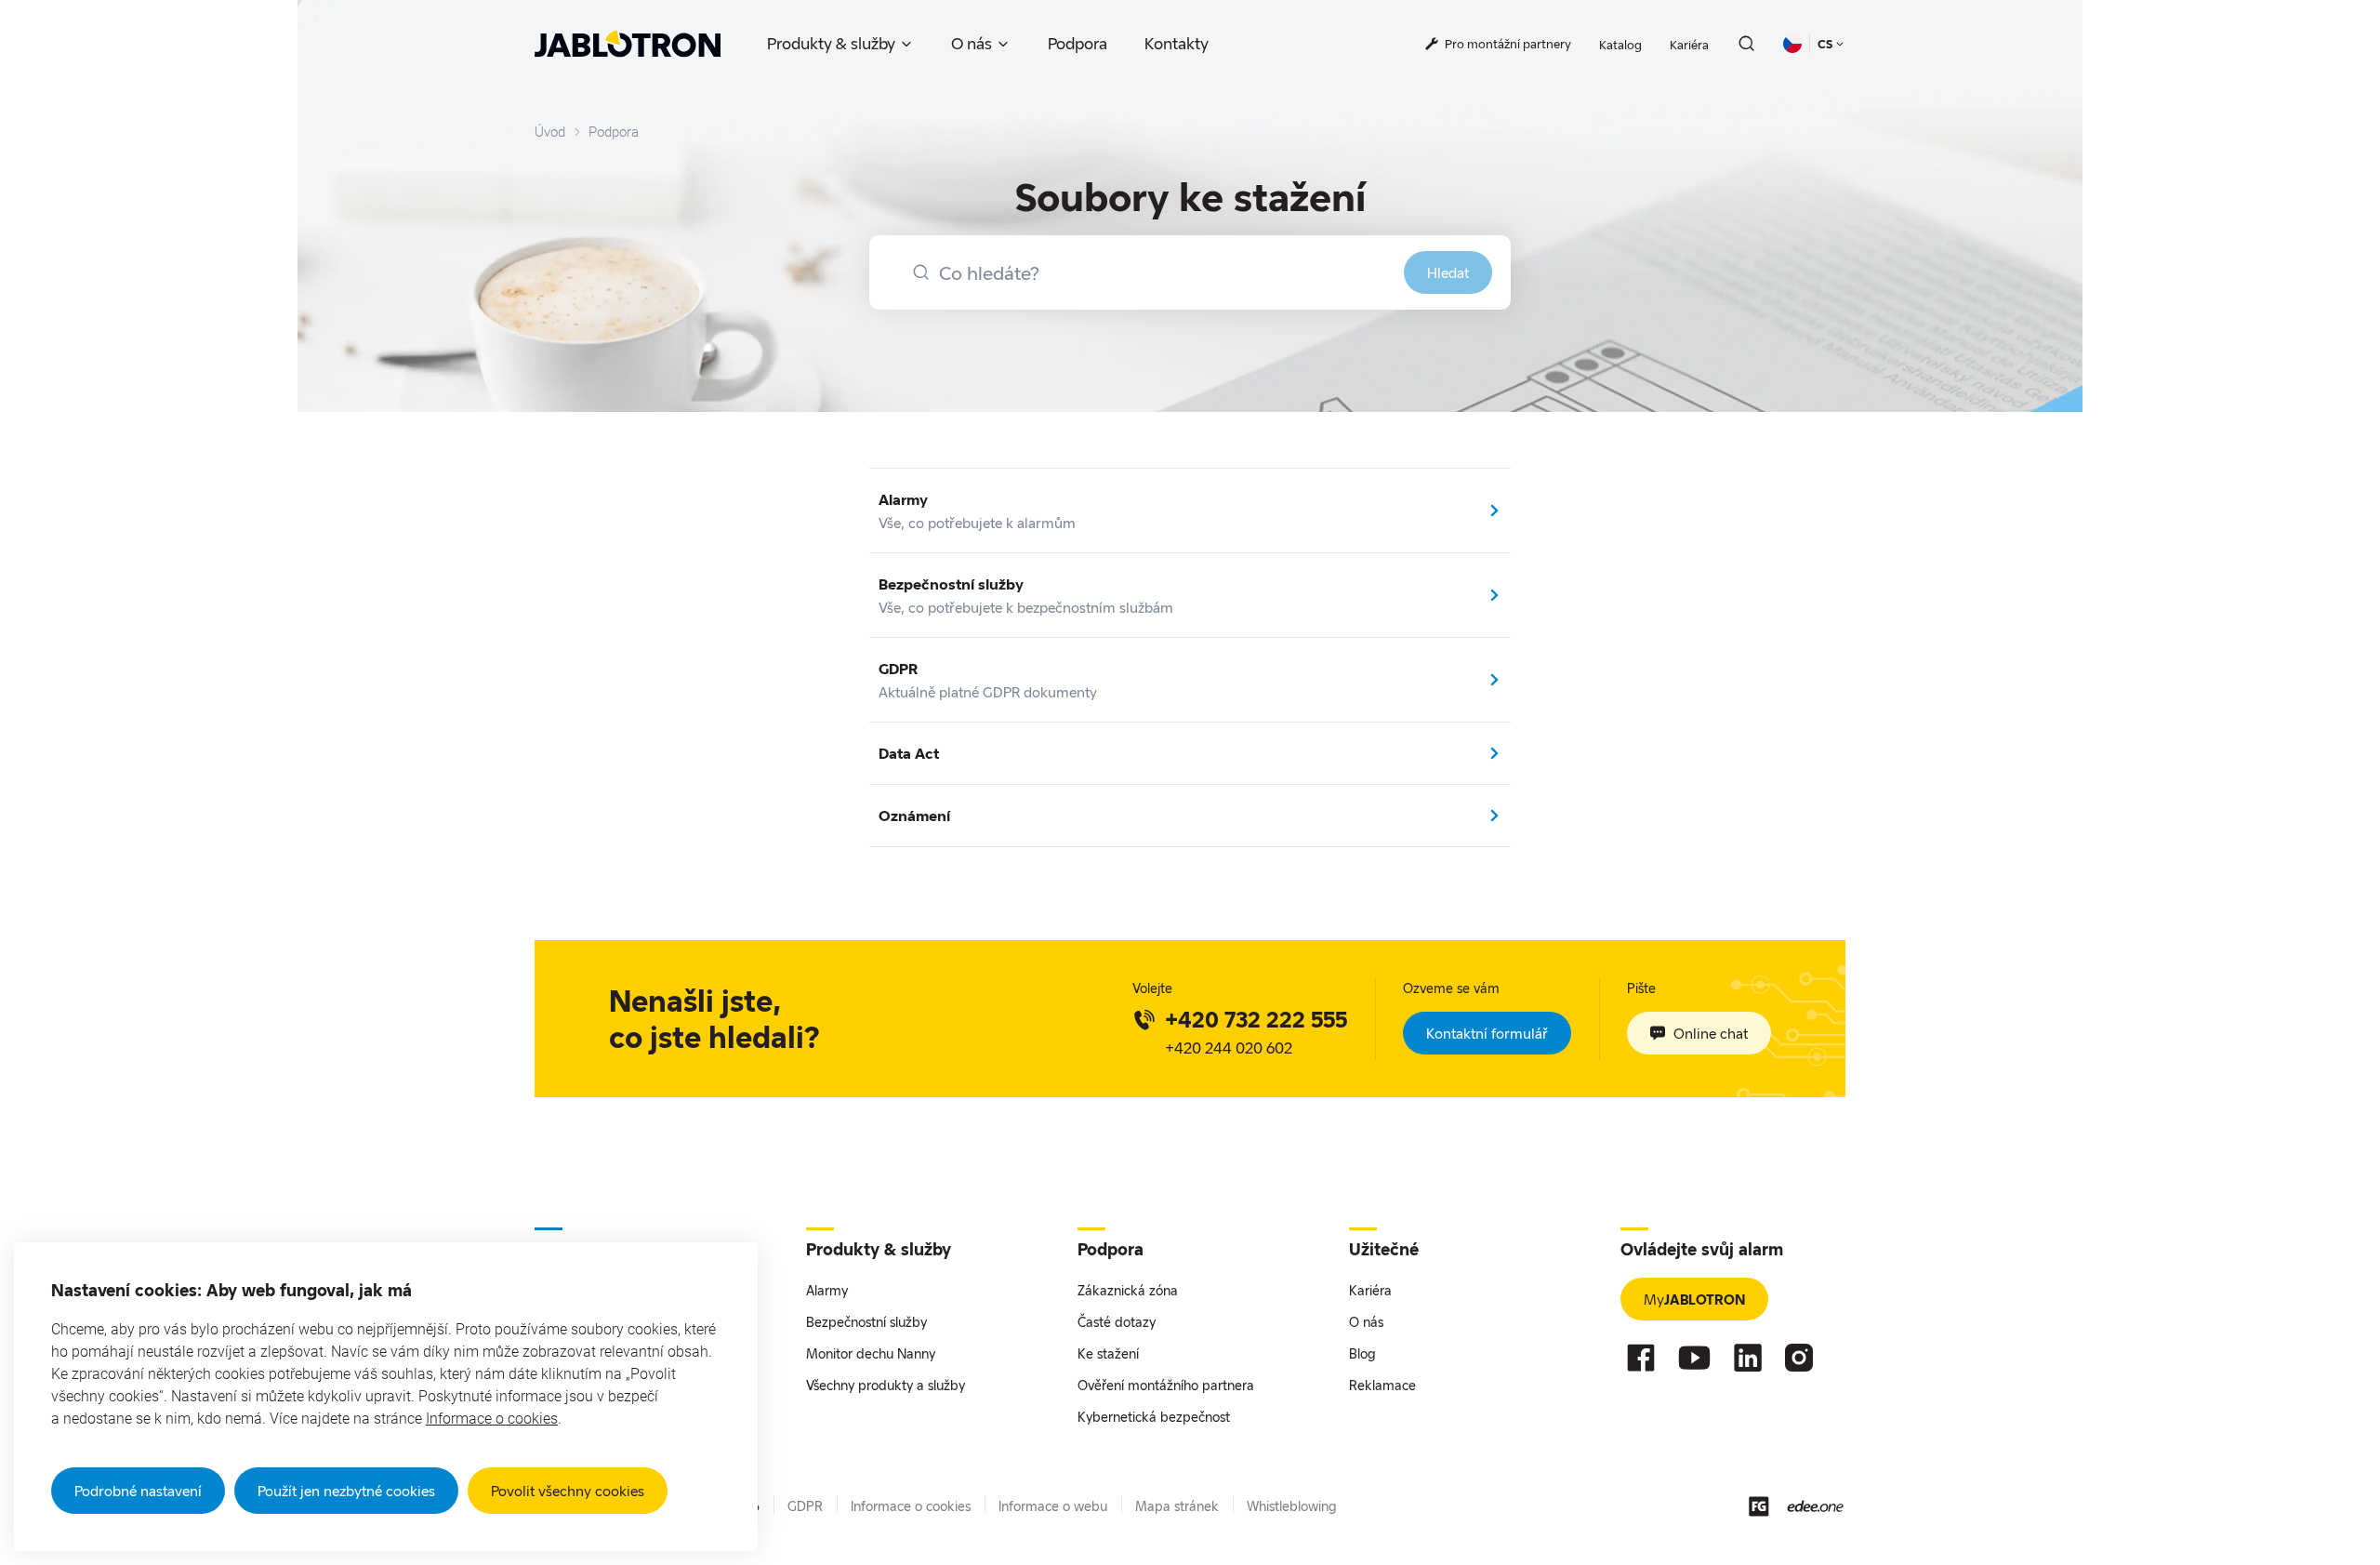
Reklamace (1382, 1385)
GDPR (805, 1506)
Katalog (1620, 45)
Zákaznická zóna (1128, 1290)
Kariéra (1689, 45)
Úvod (550, 132)
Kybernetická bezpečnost (1154, 1417)
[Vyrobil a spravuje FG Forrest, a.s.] (1759, 1506)
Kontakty (1177, 43)
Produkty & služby (831, 43)
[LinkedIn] (1748, 1358)
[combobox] (1190, 272)
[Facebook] (1641, 1358)
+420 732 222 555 (1256, 1019)
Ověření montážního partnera (1166, 1385)
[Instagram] (1799, 1358)
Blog (1362, 1353)
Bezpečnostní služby (866, 1322)
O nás (972, 43)
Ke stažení (1108, 1353)
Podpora (1078, 43)
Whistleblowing (1292, 1506)
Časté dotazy (1117, 1322)
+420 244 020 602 (1229, 1048)
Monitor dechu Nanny (871, 1353)
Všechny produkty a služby (886, 1385)
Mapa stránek (1177, 1506)
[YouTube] (1694, 1358)
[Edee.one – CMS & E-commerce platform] (1815, 1506)
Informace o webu (1053, 1506)
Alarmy (827, 1290)
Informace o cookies (492, 1419)
